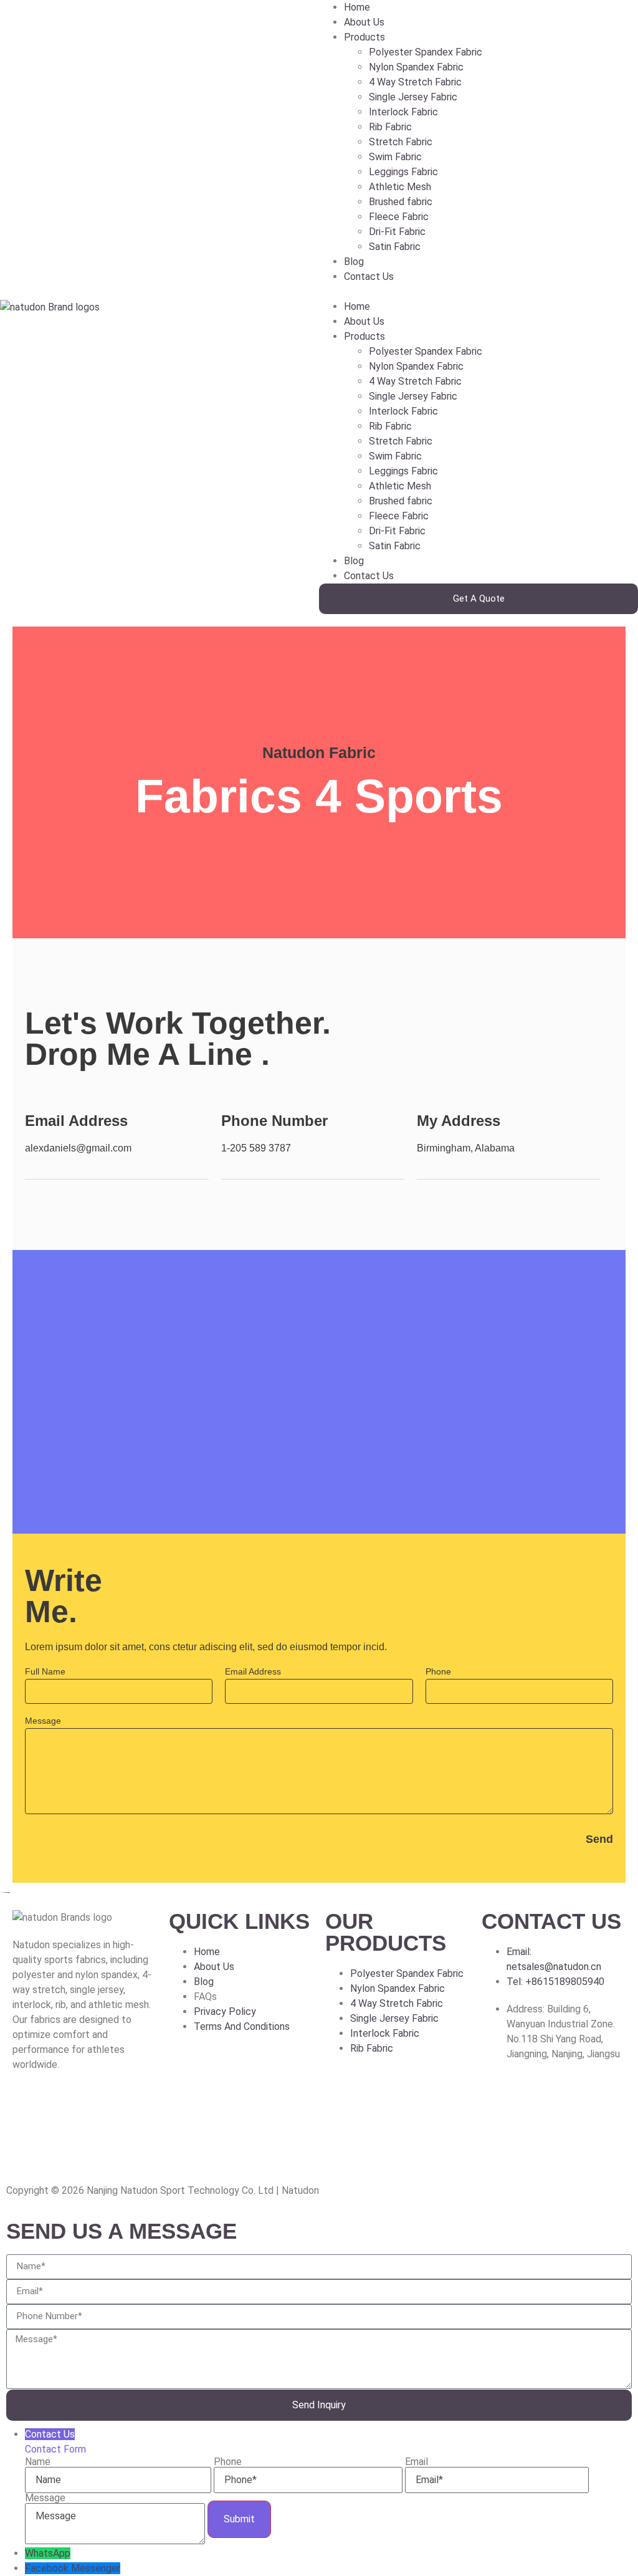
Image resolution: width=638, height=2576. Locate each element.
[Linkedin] (62, 2145)
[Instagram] (62, 2109)
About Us (364, 22)
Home (357, 7)
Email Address (253, 1672)
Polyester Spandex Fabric (426, 52)
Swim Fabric (395, 157)
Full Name (45, 1672)
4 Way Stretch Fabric (415, 82)
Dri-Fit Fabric (397, 232)
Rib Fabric (390, 127)
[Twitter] (95, 2109)
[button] (478, 292)
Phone (438, 1672)
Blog (354, 262)
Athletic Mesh (400, 187)
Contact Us (369, 276)
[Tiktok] (129, 2109)
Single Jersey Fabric (413, 97)
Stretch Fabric (401, 142)
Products (364, 37)
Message (43, 1721)
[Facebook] (28, 2109)
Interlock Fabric (403, 112)
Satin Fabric (395, 247)
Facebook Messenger (73, 2568)
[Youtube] (28, 2145)
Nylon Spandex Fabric (416, 67)
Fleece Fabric (399, 217)
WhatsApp (48, 2553)
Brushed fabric (401, 202)
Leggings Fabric (403, 172)
